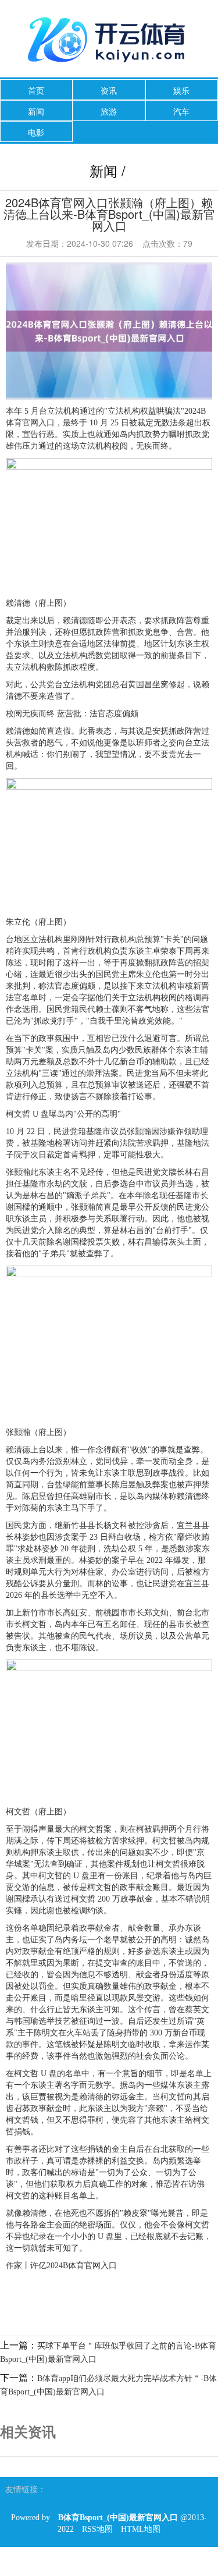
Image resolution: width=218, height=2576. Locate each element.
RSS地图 (97, 2529)
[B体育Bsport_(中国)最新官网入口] (109, 40)
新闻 (36, 111)
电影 (36, 132)
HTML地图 (141, 2529)
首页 (36, 90)
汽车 (181, 111)
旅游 (109, 111)
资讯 (109, 90)
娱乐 (181, 90)
